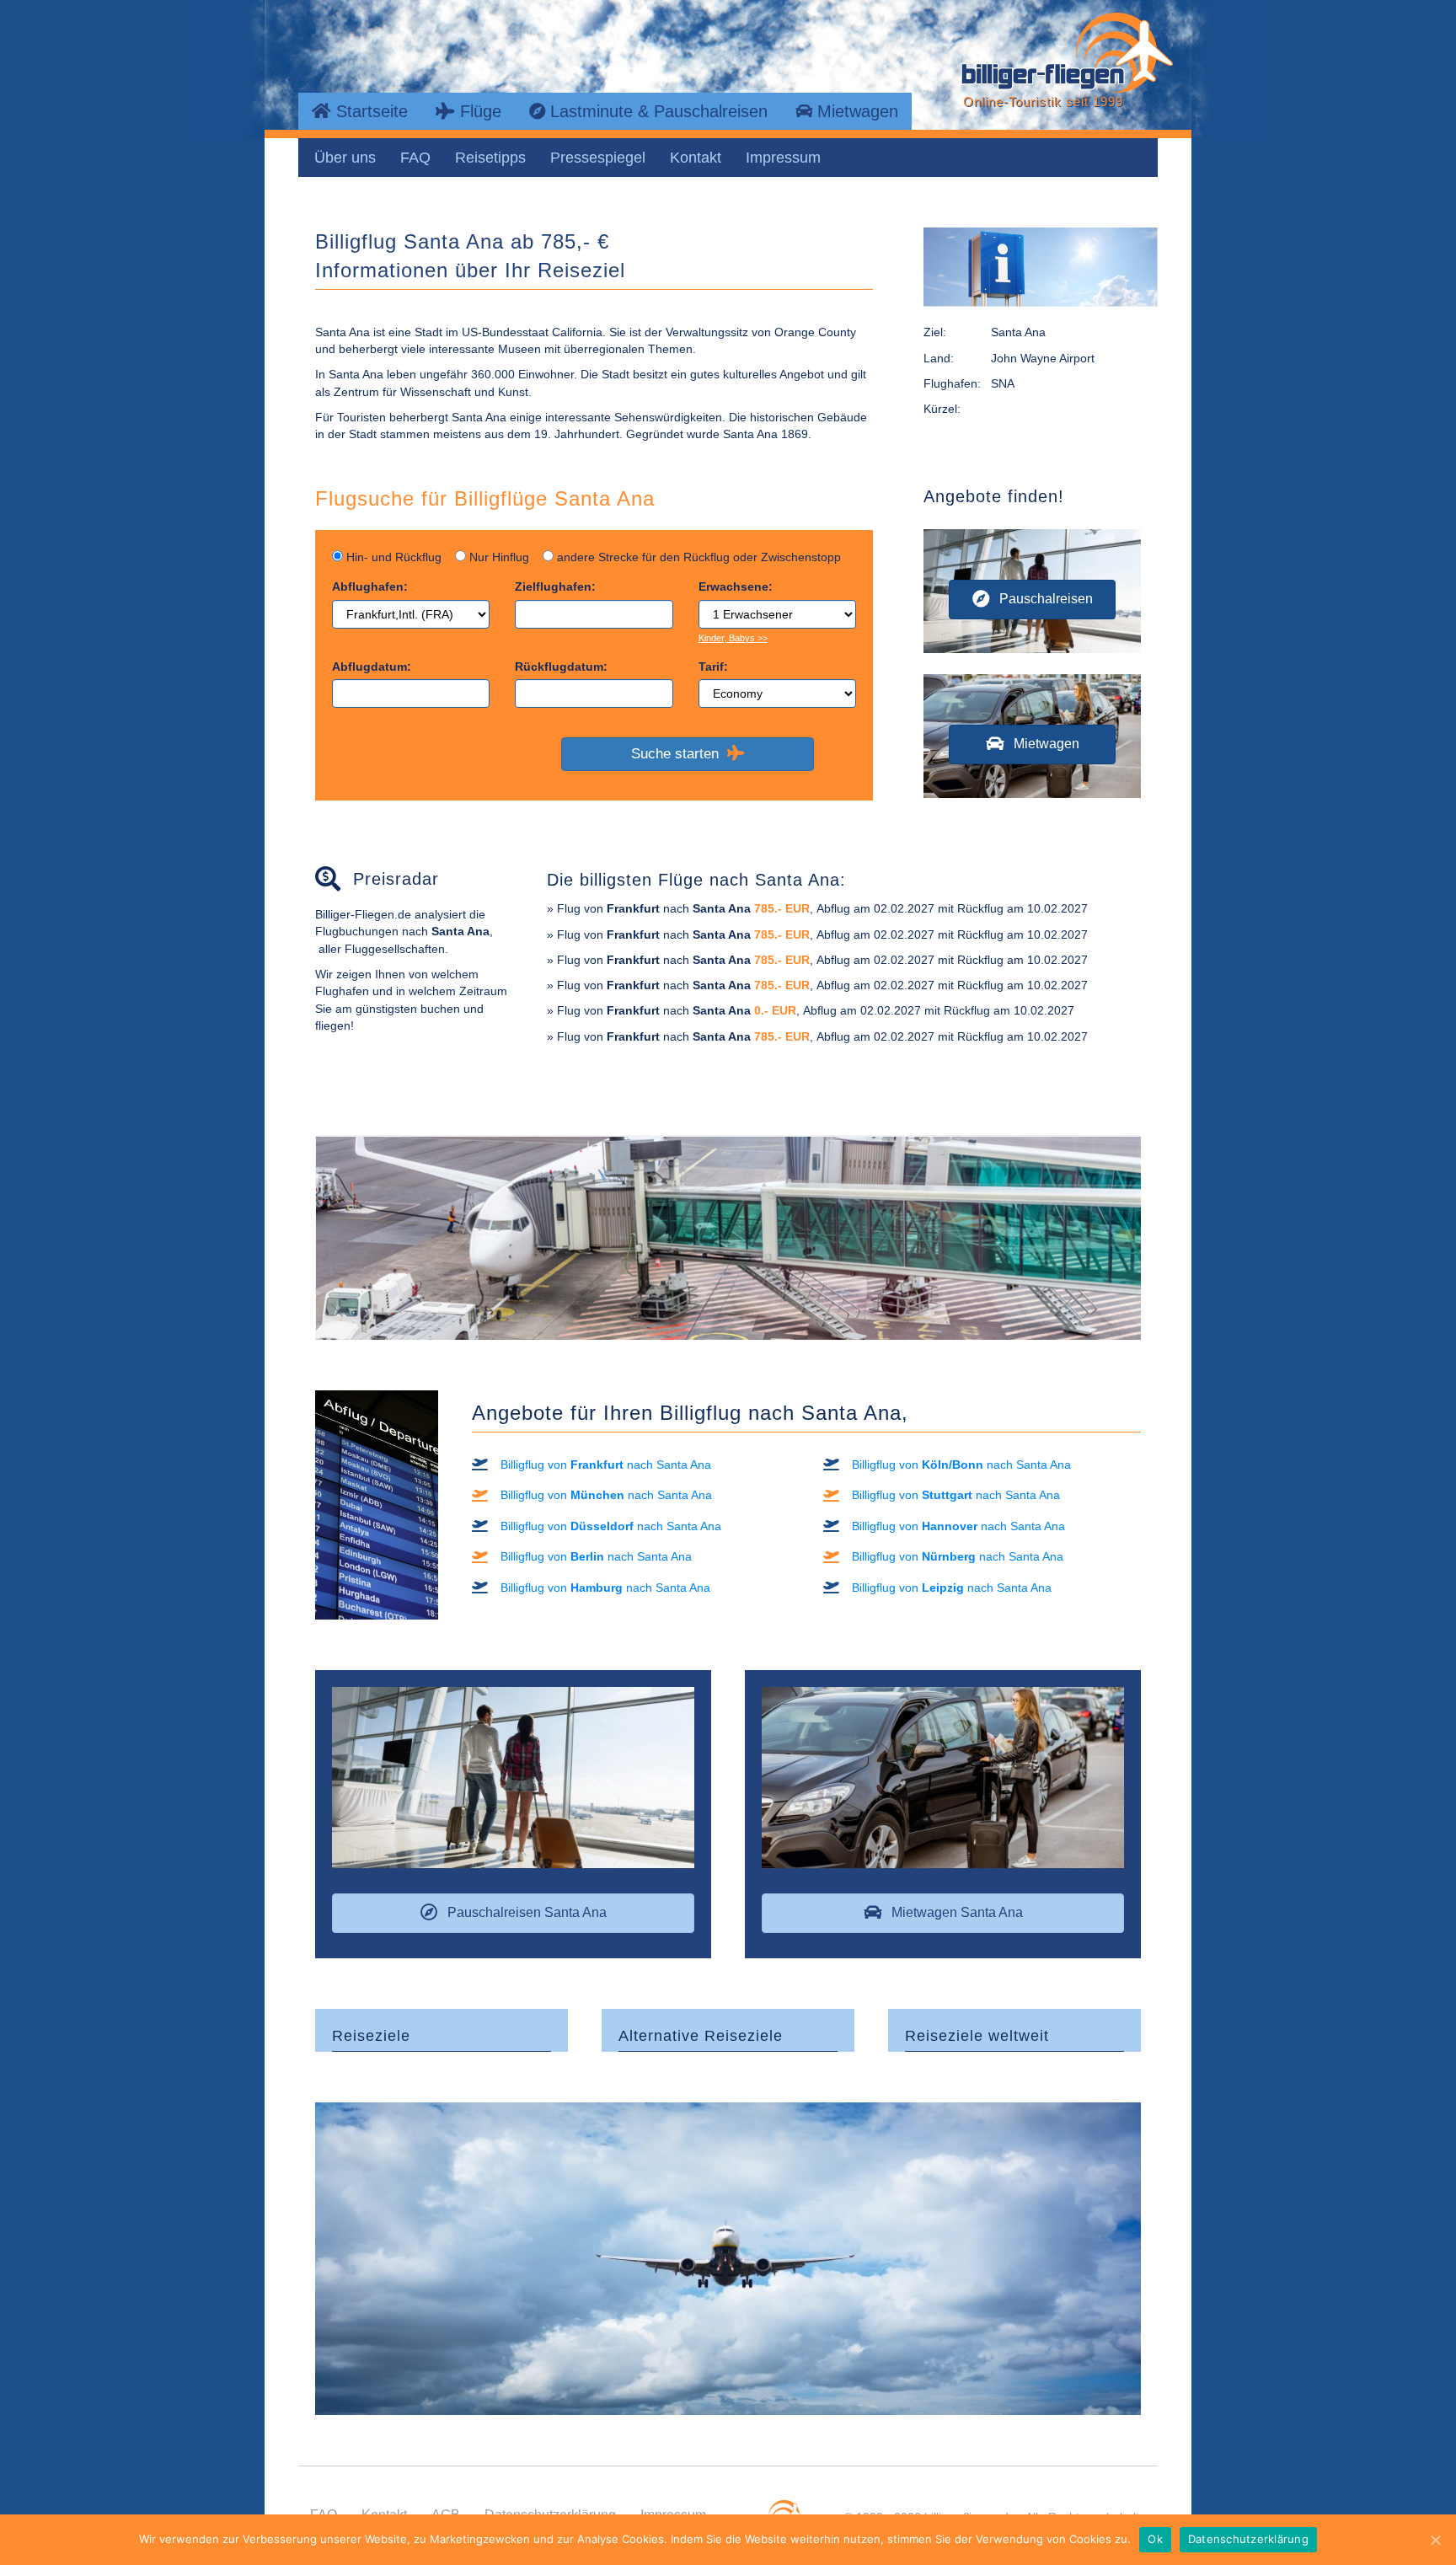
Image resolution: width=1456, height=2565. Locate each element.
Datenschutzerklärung (1248, 2539)
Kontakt (696, 158)
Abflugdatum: (372, 667)
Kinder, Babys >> (733, 638)
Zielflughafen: (555, 586)
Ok (1155, 2539)
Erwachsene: (736, 586)
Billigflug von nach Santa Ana (606, 1465)
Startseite (369, 111)
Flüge (478, 111)
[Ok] (1435, 2540)
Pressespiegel (598, 158)
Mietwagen (855, 111)
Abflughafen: (370, 586)
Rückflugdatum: (561, 667)
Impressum (783, 158)
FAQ (415, 158)
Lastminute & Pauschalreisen (656, 111)
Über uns (345, 158)
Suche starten (679, 754)
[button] (1032, 600)
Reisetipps (490, 158)
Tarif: (713, 667)
